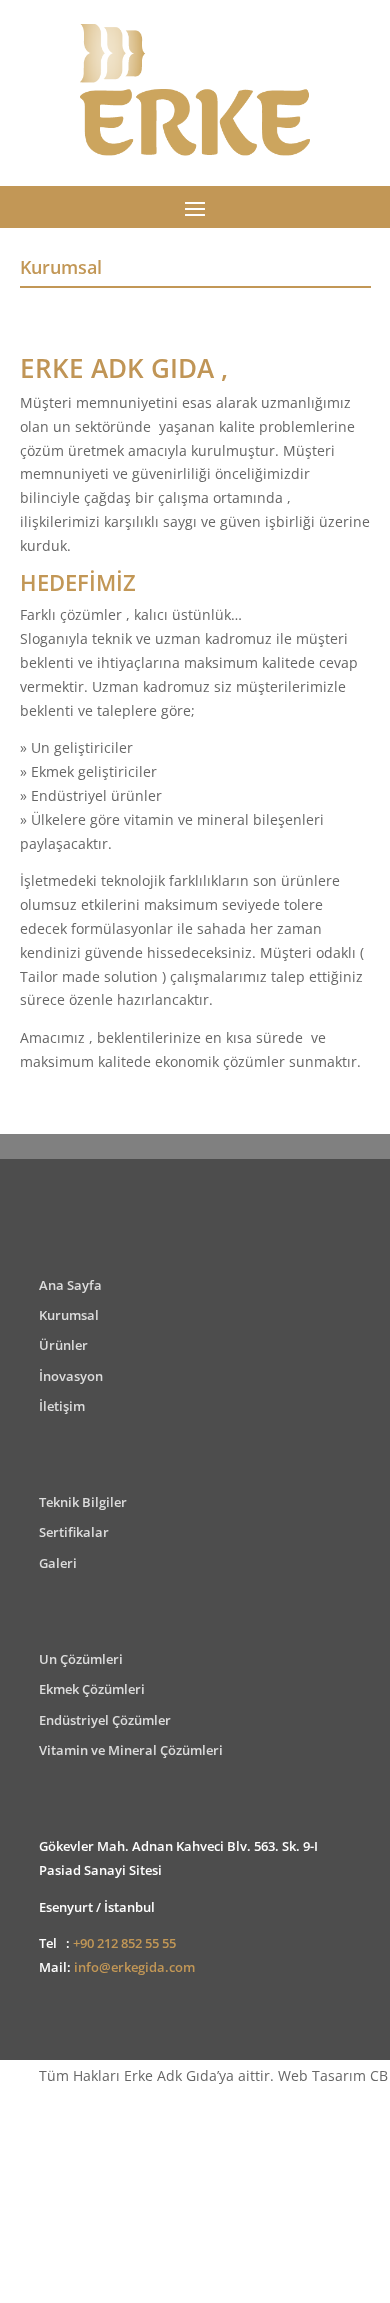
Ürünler (63, 1345)
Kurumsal (69, 1315)
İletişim (62, 1406)
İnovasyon (71, 1376)
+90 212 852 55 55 (124, 1943)
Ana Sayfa (70, 1285)
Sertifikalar (74, 1532)
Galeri (58, 1563)
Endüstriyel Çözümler (105, 1720)
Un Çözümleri (81, 1659)
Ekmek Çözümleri (92, 1689)
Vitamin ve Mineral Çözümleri (131, 1750)
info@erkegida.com (134, 1967)
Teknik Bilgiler (83, 1502)
